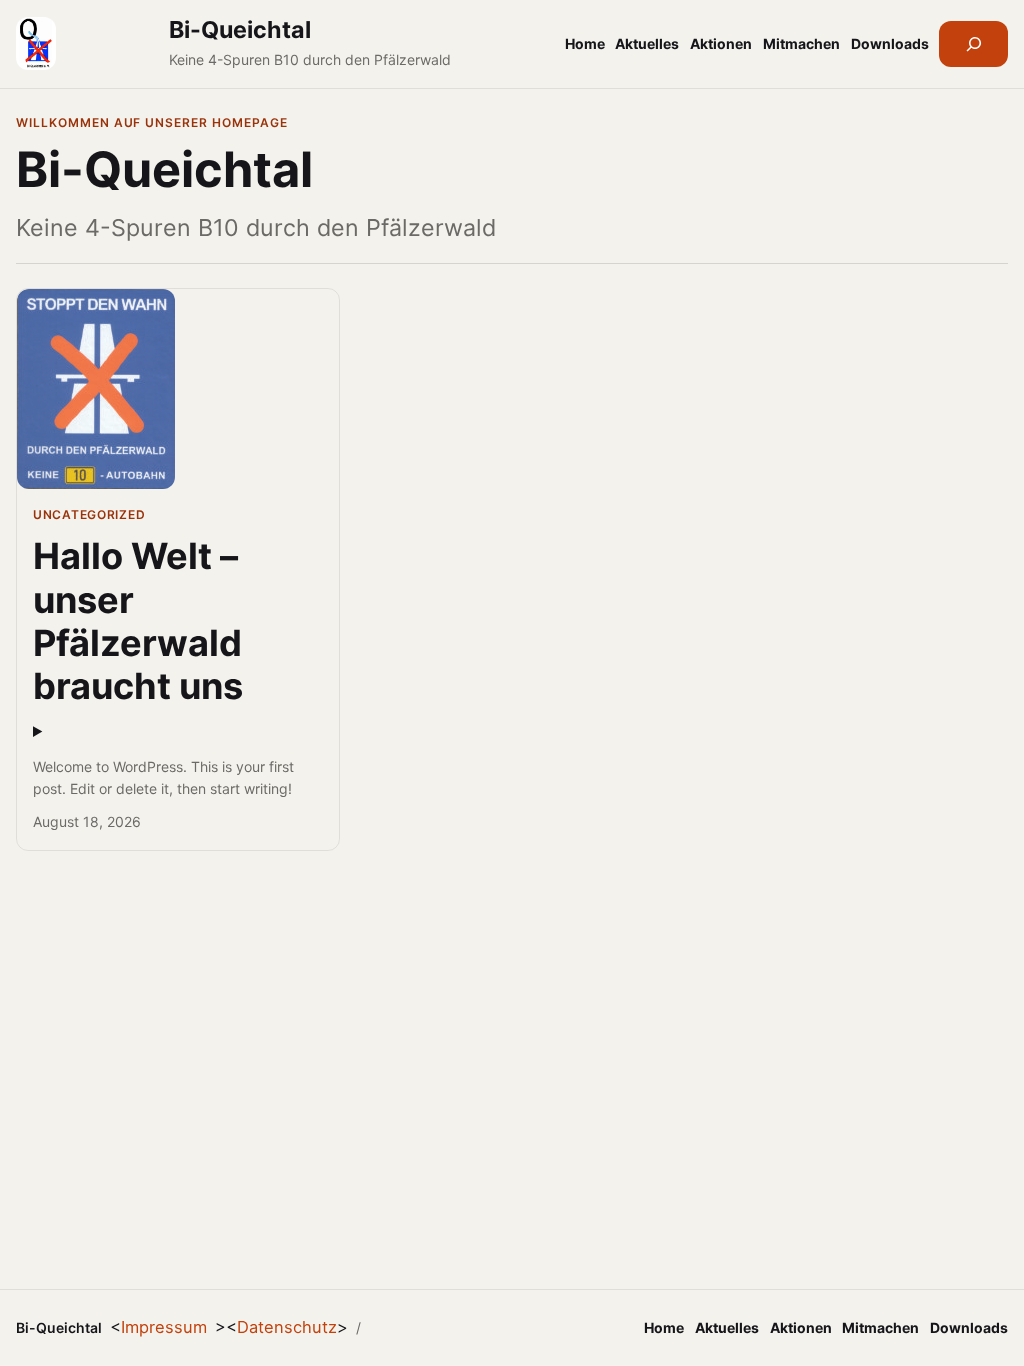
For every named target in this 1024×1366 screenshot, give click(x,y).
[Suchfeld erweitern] (973, 44)
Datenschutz (287, 1327)
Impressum (164, 1327)
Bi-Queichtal (240, 29)
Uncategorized (89, 514)
